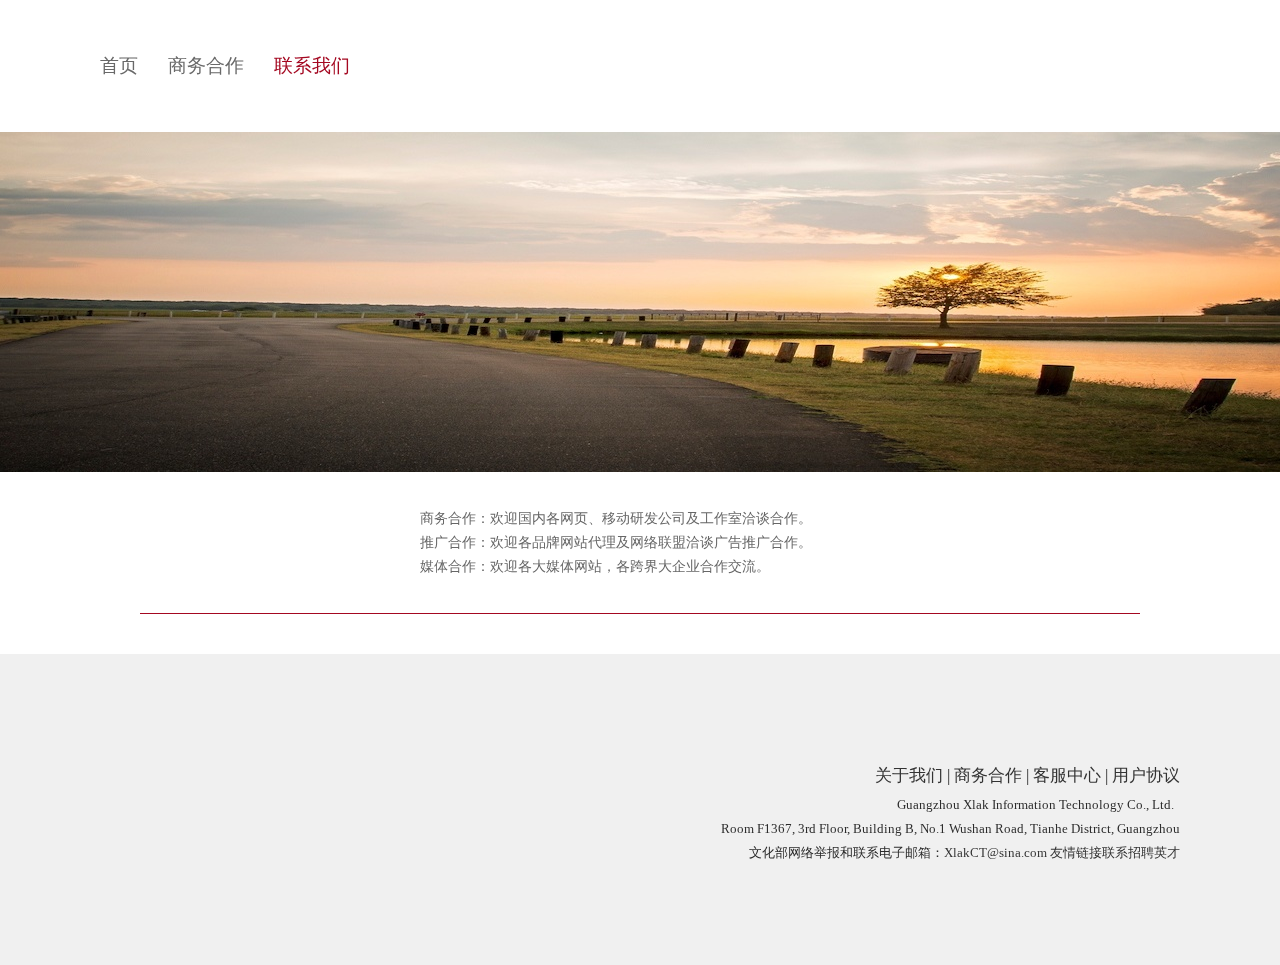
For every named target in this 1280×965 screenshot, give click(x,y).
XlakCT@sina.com (995, 852)
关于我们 (909, 775)
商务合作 (206, 65)
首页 (119, 65)
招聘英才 (1154, 852)
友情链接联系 (1089, 852)
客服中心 (1067, 775)
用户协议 (1146, 775)
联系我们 (312, 65)
